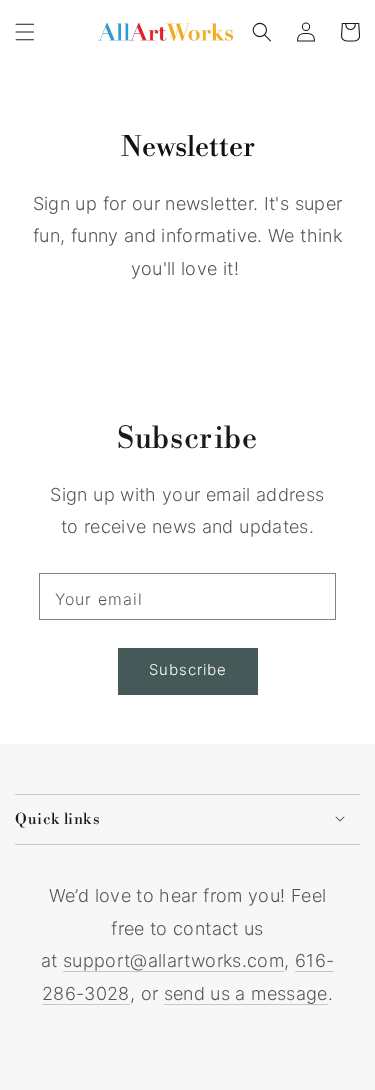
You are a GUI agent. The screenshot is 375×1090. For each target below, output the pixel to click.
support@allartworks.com (173, 960)
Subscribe (188, 669)
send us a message (246, 993)
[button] (25, 32)
